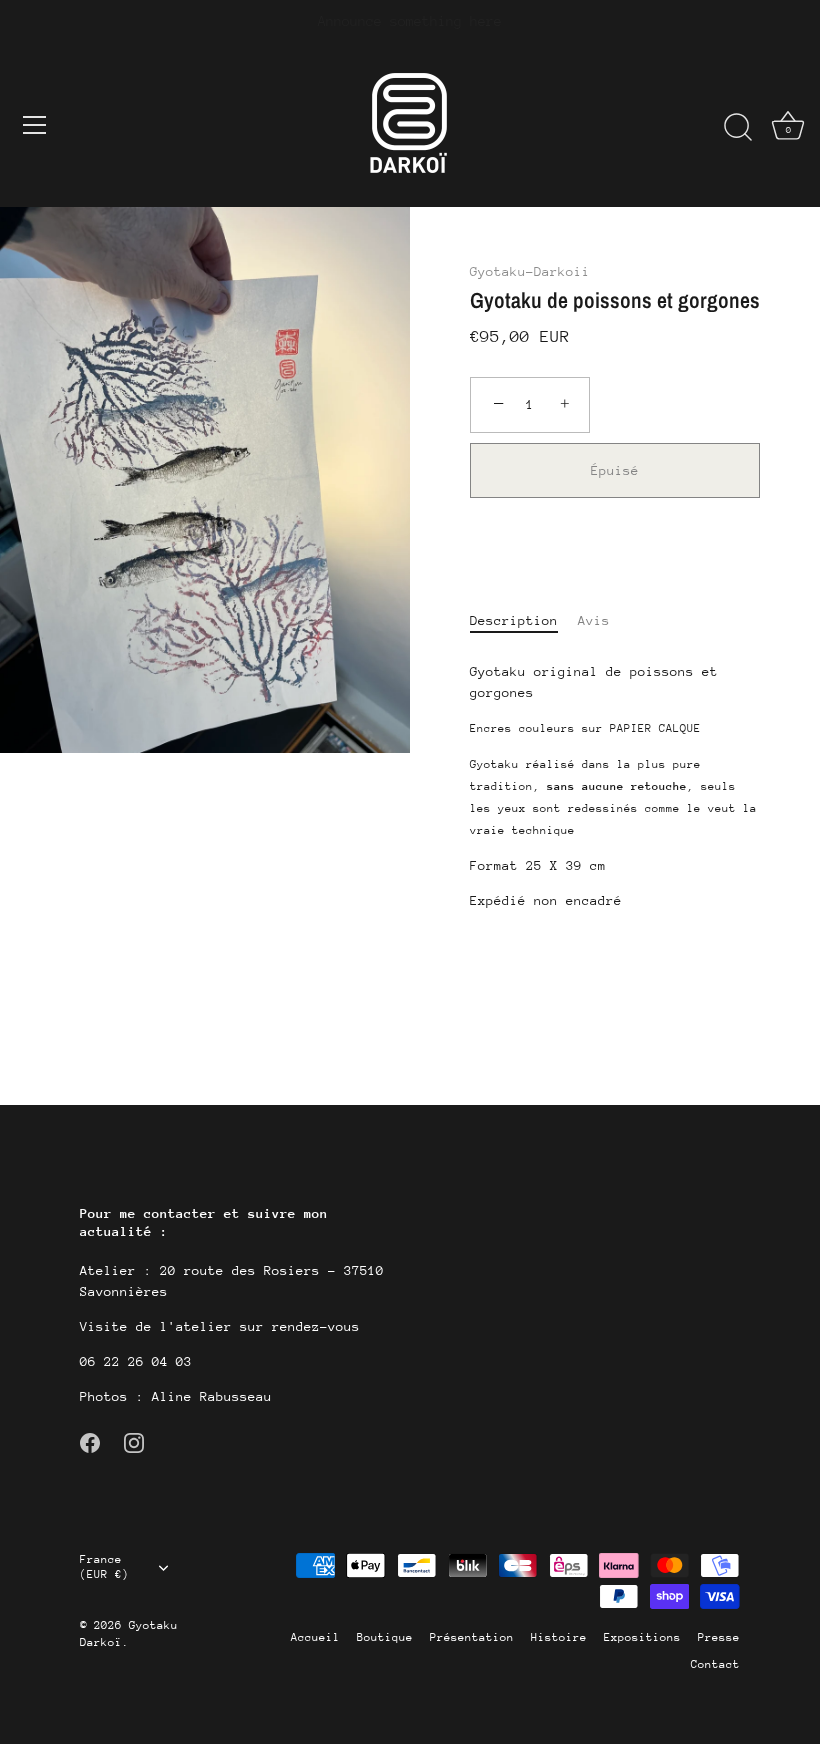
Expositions (642, 1637)
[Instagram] (134, 1441)
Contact (715, 1664)
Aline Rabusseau (208, 1396)
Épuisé (615, 470)
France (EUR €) (104, 1567)
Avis (594, 620)
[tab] (524, 620)
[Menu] (35, 125)
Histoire (559, 1637)
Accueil (315, 1637)
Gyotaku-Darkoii (530, 271)
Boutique (385, 1637)
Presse (719, 1637)
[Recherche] (738, 128)
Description (514, 620)
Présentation (472, 1637)
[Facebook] (90, 1441)
